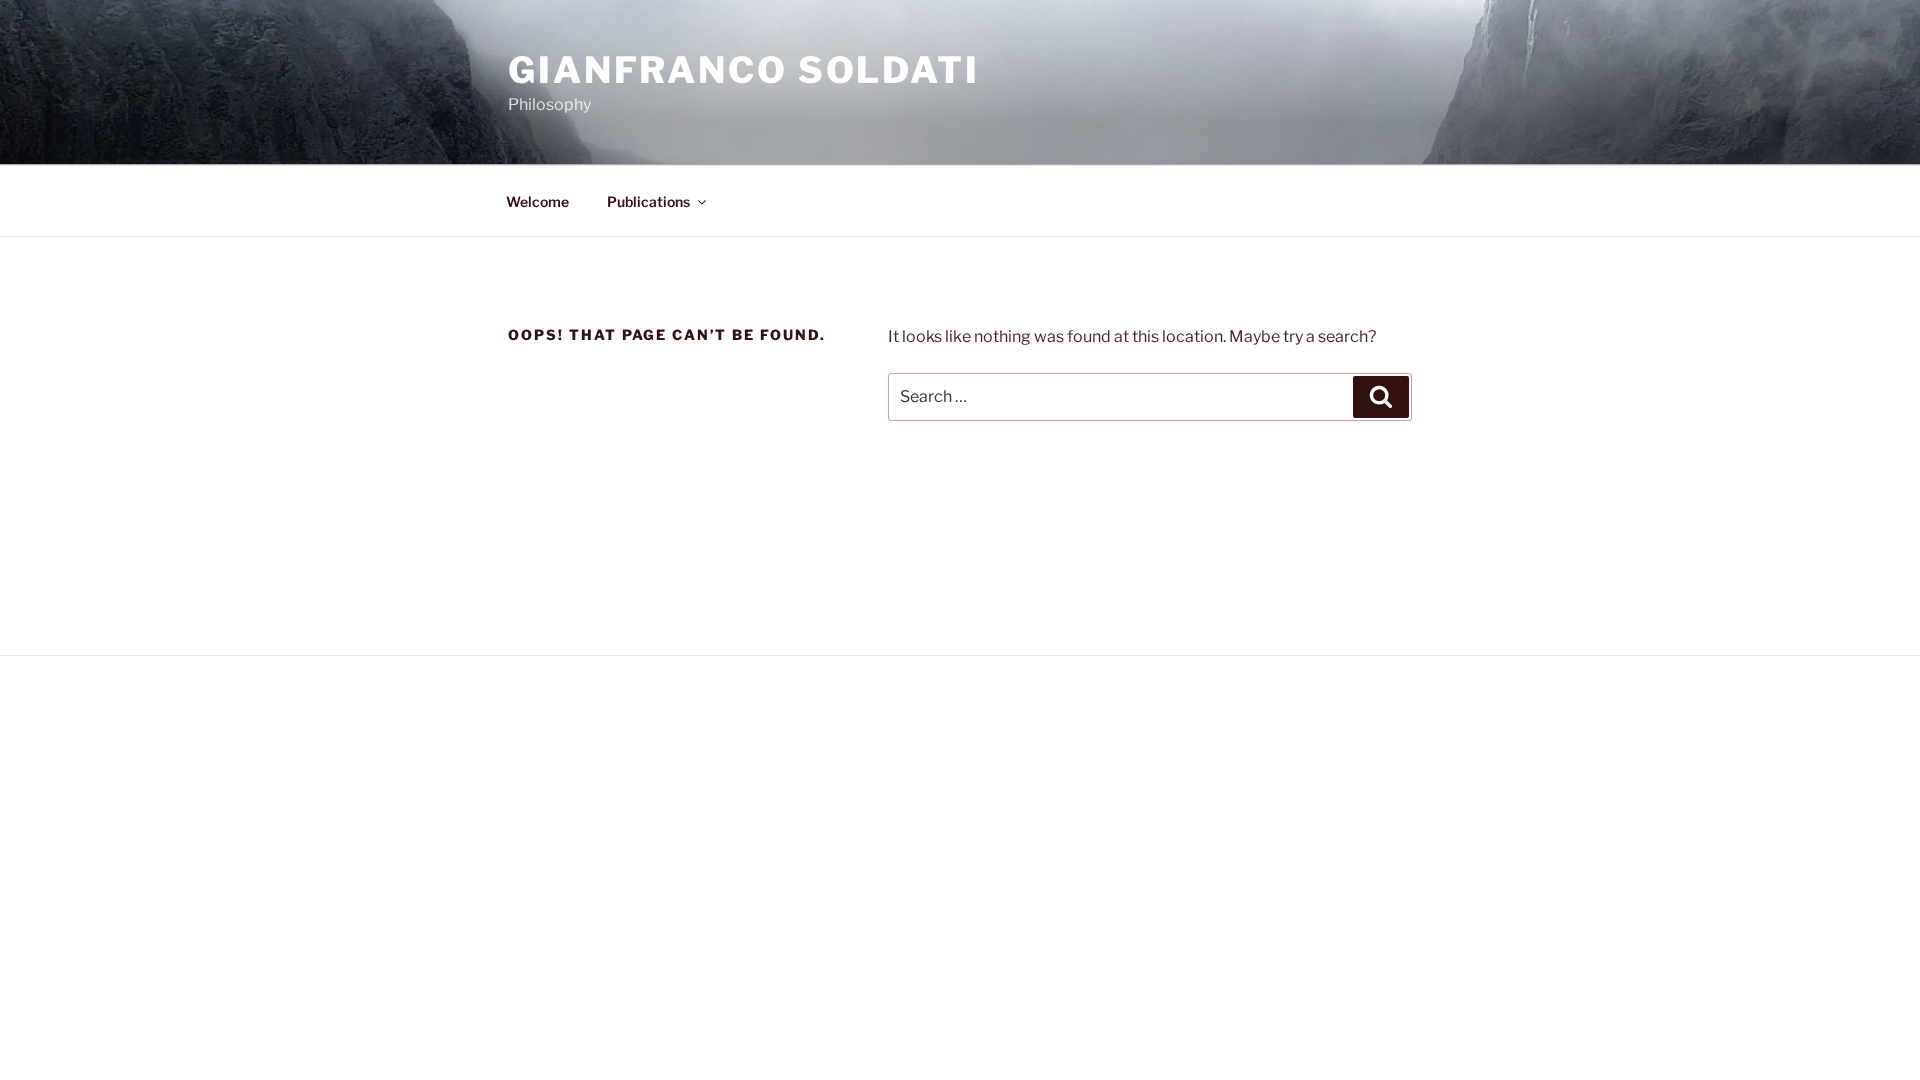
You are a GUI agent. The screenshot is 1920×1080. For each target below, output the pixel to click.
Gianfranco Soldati (744, 70)
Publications (648, 201)
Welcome (537, 201)
